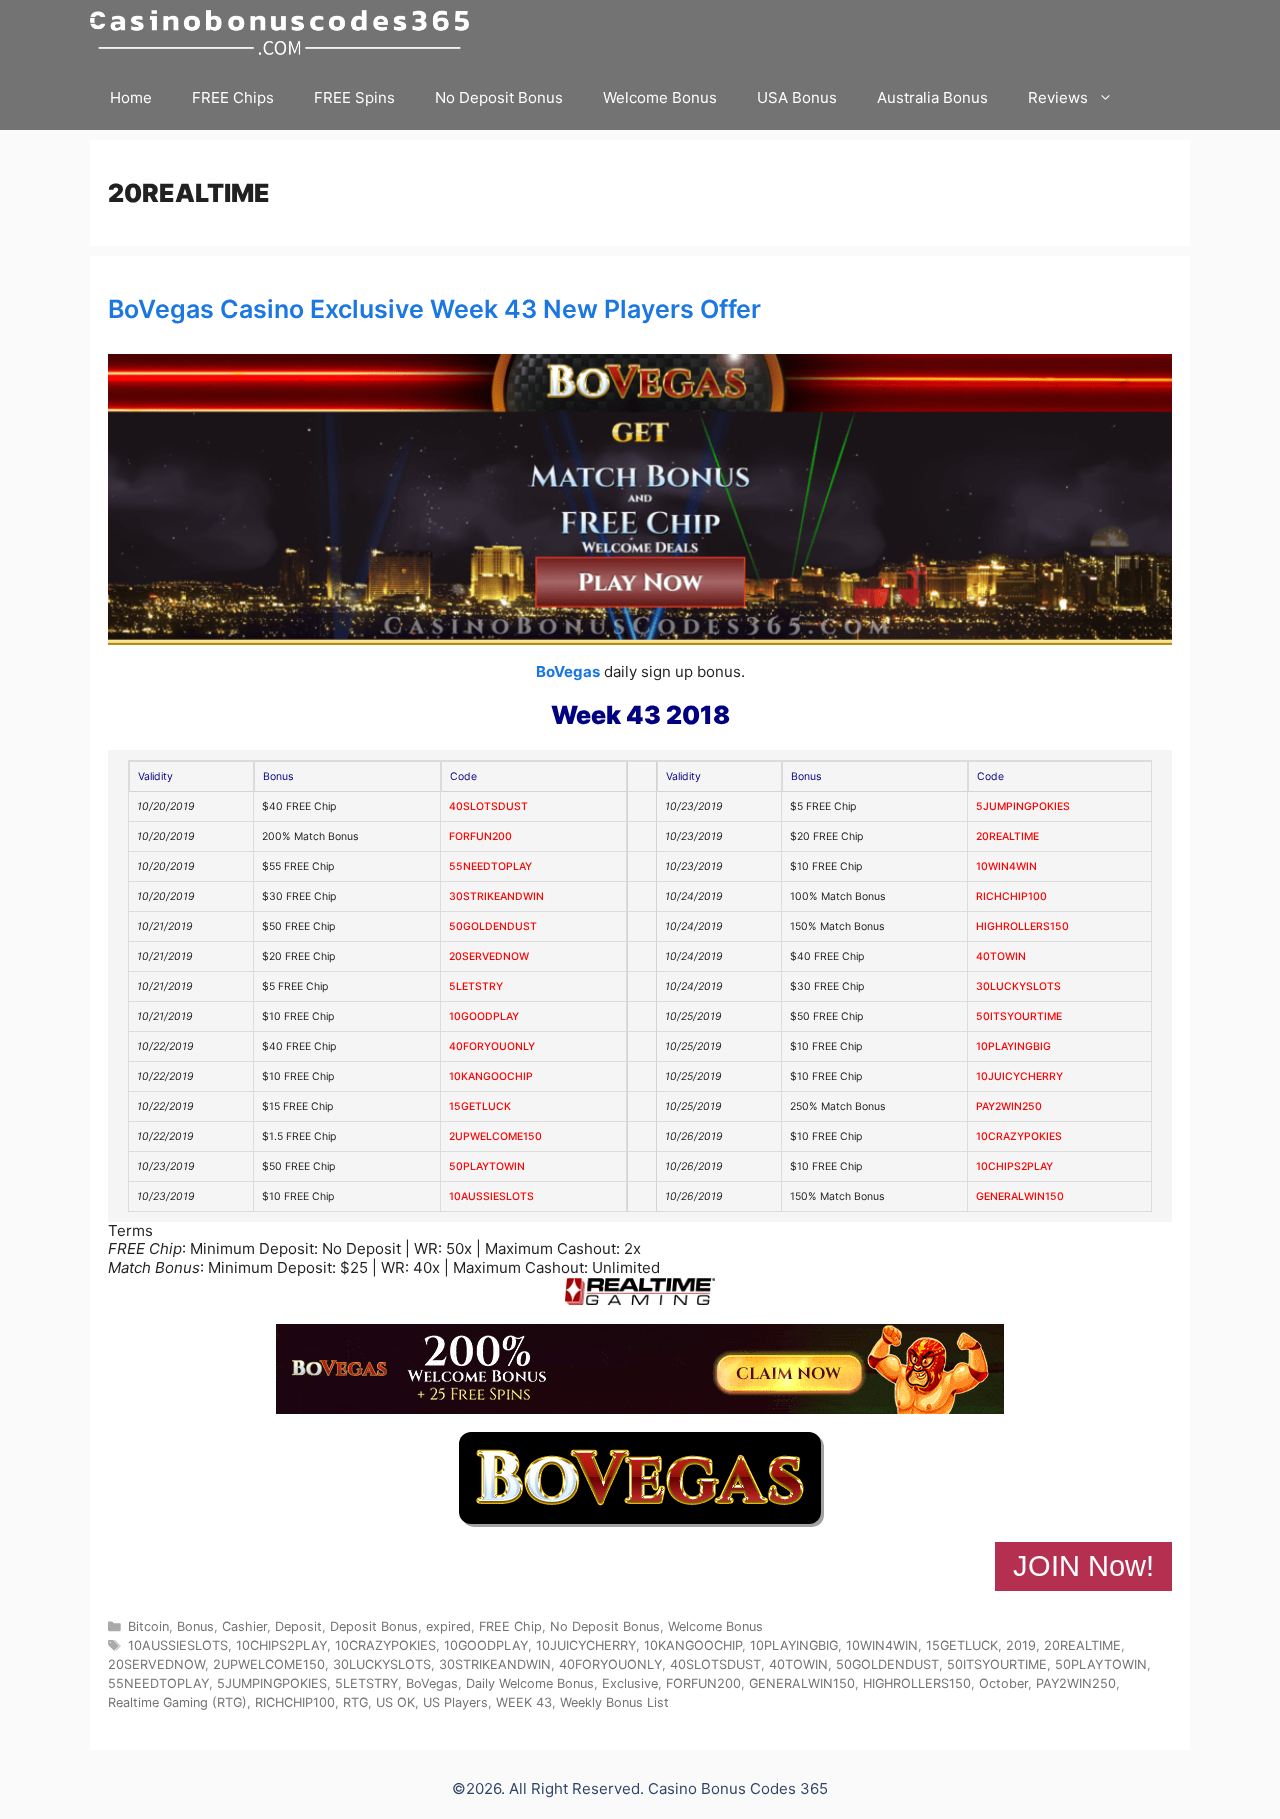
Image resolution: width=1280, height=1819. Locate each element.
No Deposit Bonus (499, 97)
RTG (355, 1702)
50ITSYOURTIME (1019, 1016)
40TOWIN (1001, 956)
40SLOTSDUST (488, 806)
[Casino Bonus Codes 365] (284, 32)
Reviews (1058, 97)
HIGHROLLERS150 (1022, 926)
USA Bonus (797, 97)
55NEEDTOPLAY (490, 866)
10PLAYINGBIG (1013, 1046)
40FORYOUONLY (492, 1046)
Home (131, 97)
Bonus (195, 1626)
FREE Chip (510, 1626)
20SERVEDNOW (489, 956)
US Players (455, 1702)
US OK (395, 1702)
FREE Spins (354, 97)
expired (448, 1626)
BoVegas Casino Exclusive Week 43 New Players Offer (434, 309)
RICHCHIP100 (1011, 896)
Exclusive (630, 1683)
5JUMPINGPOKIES (1023, 806)
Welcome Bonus (660, 97)
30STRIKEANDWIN (496, 896)
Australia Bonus (932, 97)
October (1003, 1683)
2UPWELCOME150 (495, 1136)
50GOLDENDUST (493, 926)
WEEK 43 (524, 1702)
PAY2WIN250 (1009, 1106)
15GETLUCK (480, 1106)
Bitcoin (148, 1626)
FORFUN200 (480, 836)
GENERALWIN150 (1020, 1196)
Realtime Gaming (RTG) (177, 1702)
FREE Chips (233, 97)
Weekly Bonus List (614, 1702)
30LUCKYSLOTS (1018, 986)
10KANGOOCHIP (491, 1076)
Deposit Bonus (374, 1626)
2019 (1021, 1645)
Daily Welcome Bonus (530, 1683)
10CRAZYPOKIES (1019, 1136)
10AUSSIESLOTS (491, 1196)
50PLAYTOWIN (487, 1166)
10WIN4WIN (1006, 866)
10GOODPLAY (484, 1016)
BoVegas (568, 671)
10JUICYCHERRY (1019, 1076)
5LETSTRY (476, 986)
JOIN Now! (1083, 1566)
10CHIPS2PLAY (1014, 1166)
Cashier (244, 1626)
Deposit (298, 1626)
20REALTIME (1007, 836)
